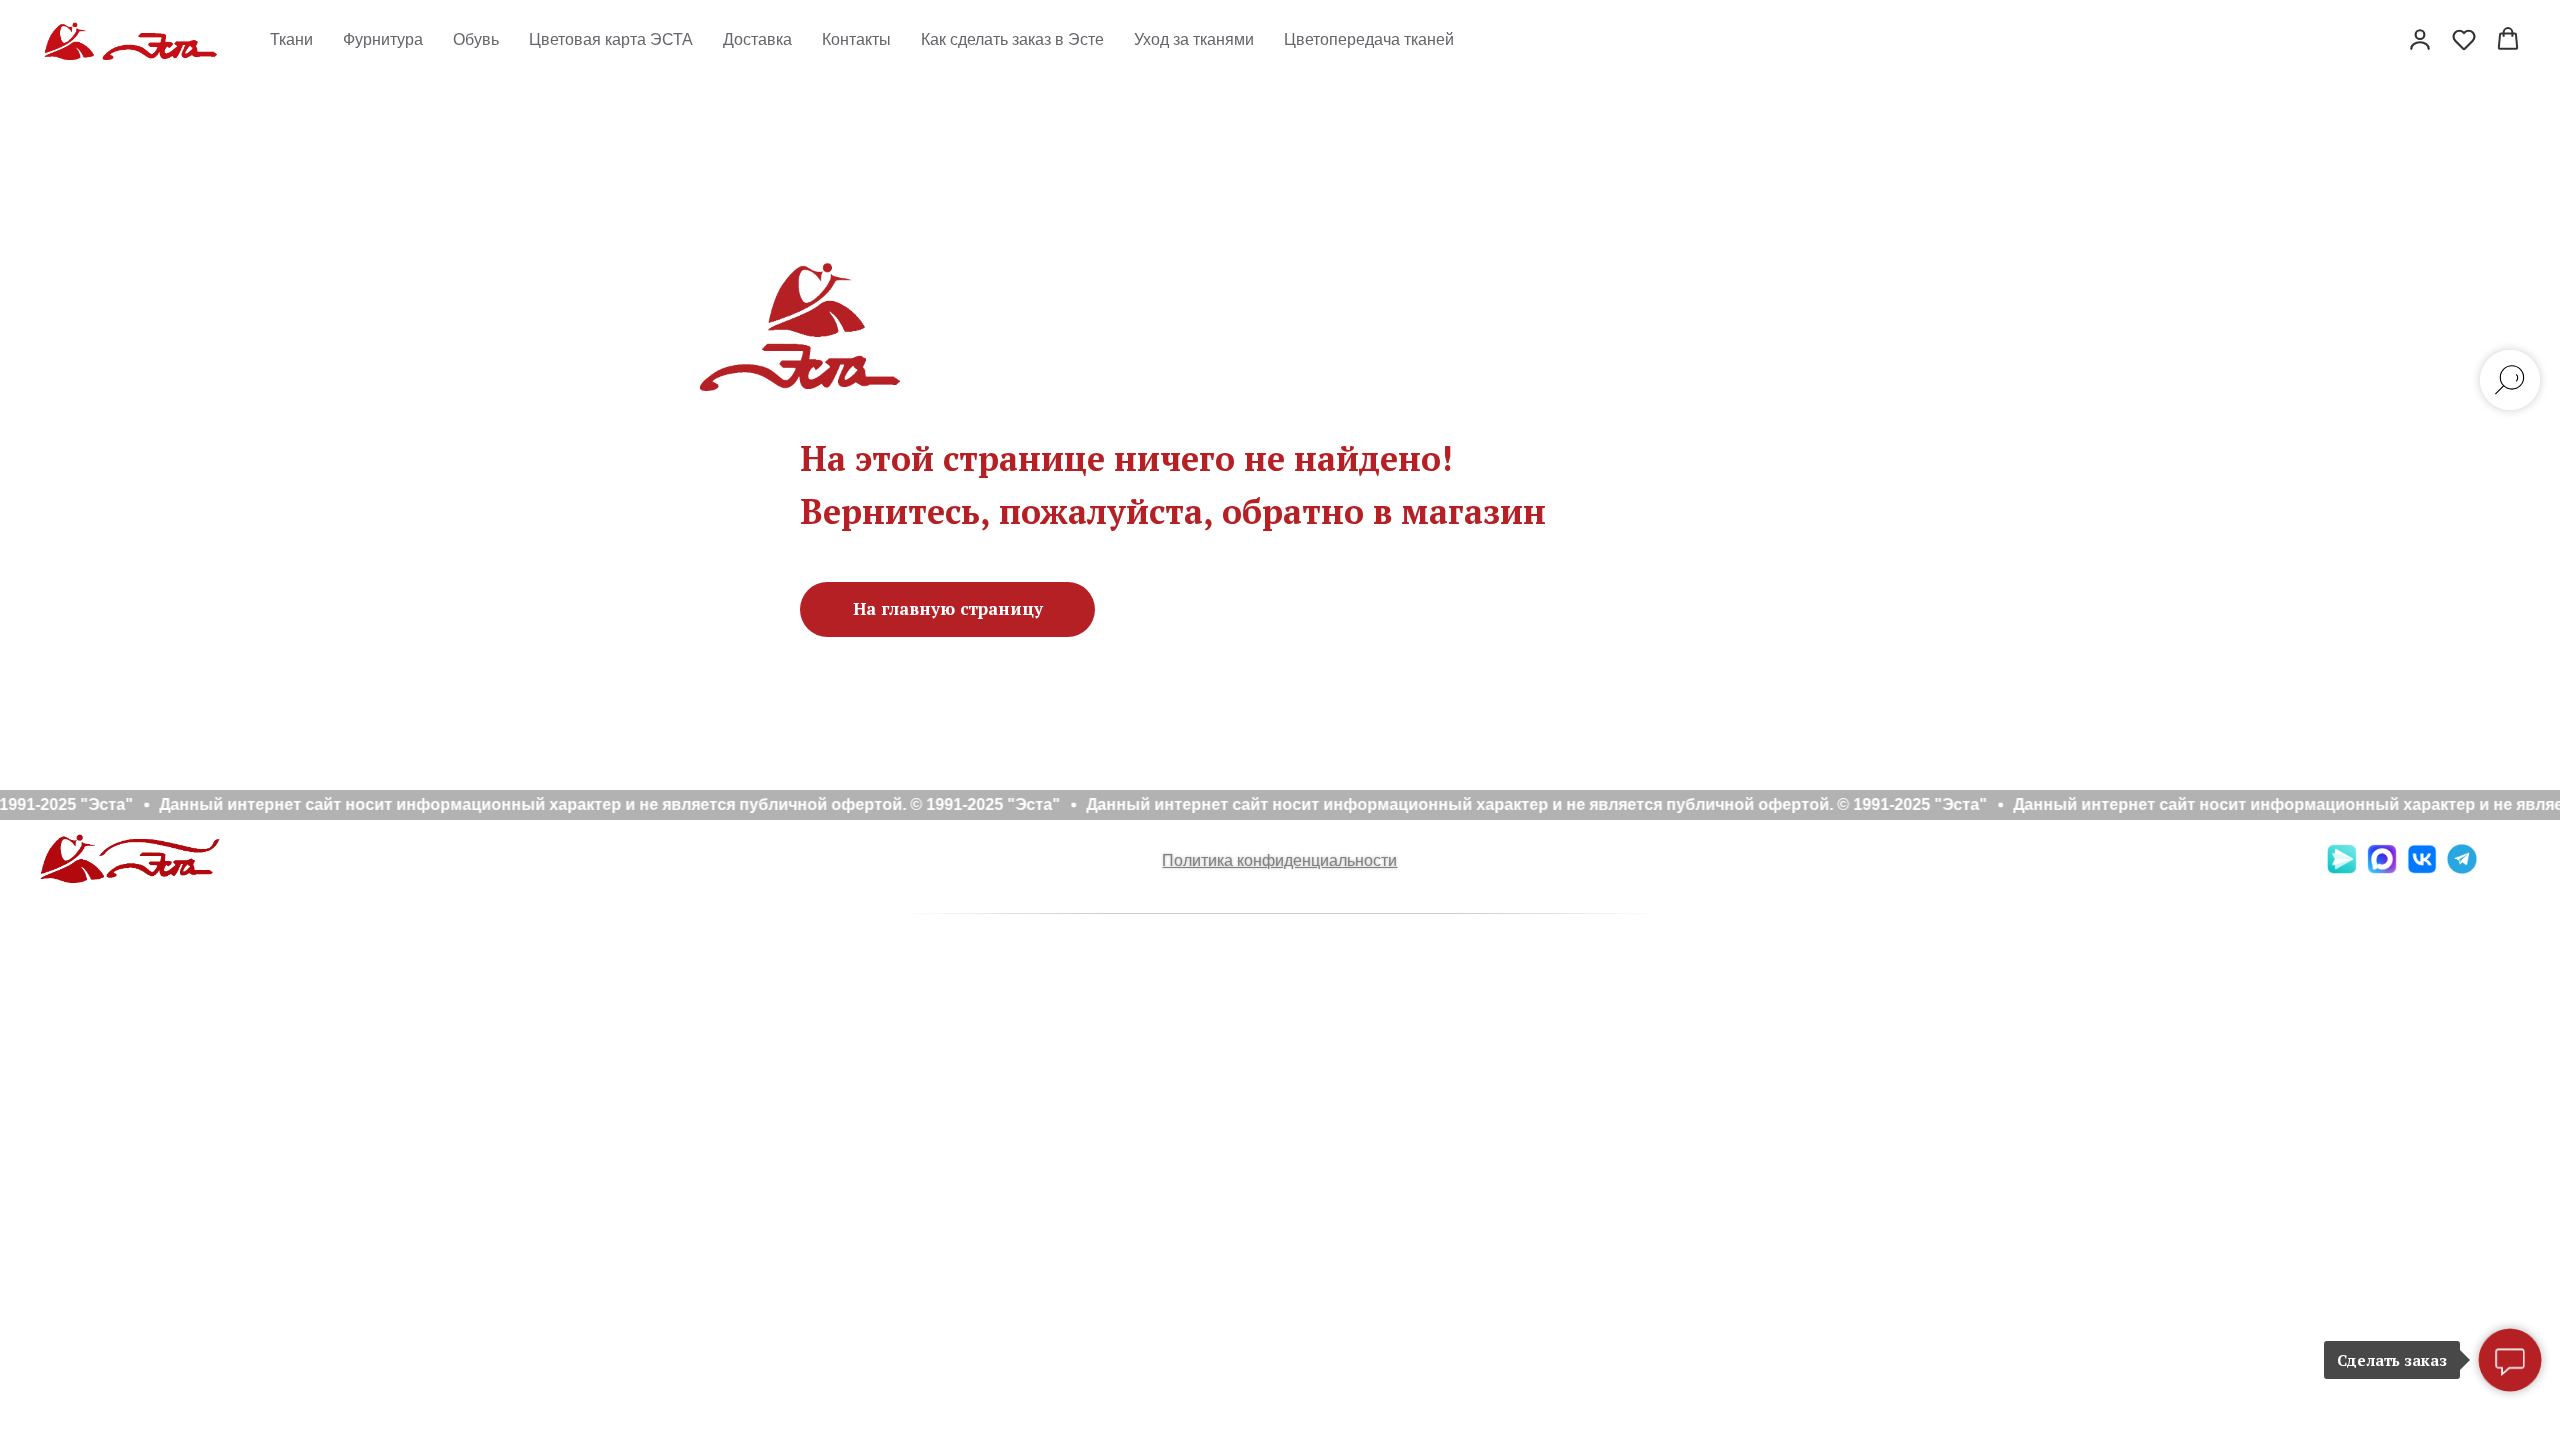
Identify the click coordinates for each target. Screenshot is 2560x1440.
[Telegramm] (2462, 868)
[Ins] (2502, 868)
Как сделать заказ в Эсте (1012, 39)
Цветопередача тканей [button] (1369, 39)
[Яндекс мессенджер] (2342, 868)
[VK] (2422, 868)
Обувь (476, 39)
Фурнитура (383, 39)
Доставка (757, 39)
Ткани (291, 39)
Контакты (856, 39)
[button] (2420, 39)
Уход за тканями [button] (1194, 39)
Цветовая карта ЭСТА (611, 39)
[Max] (2382, 868)
